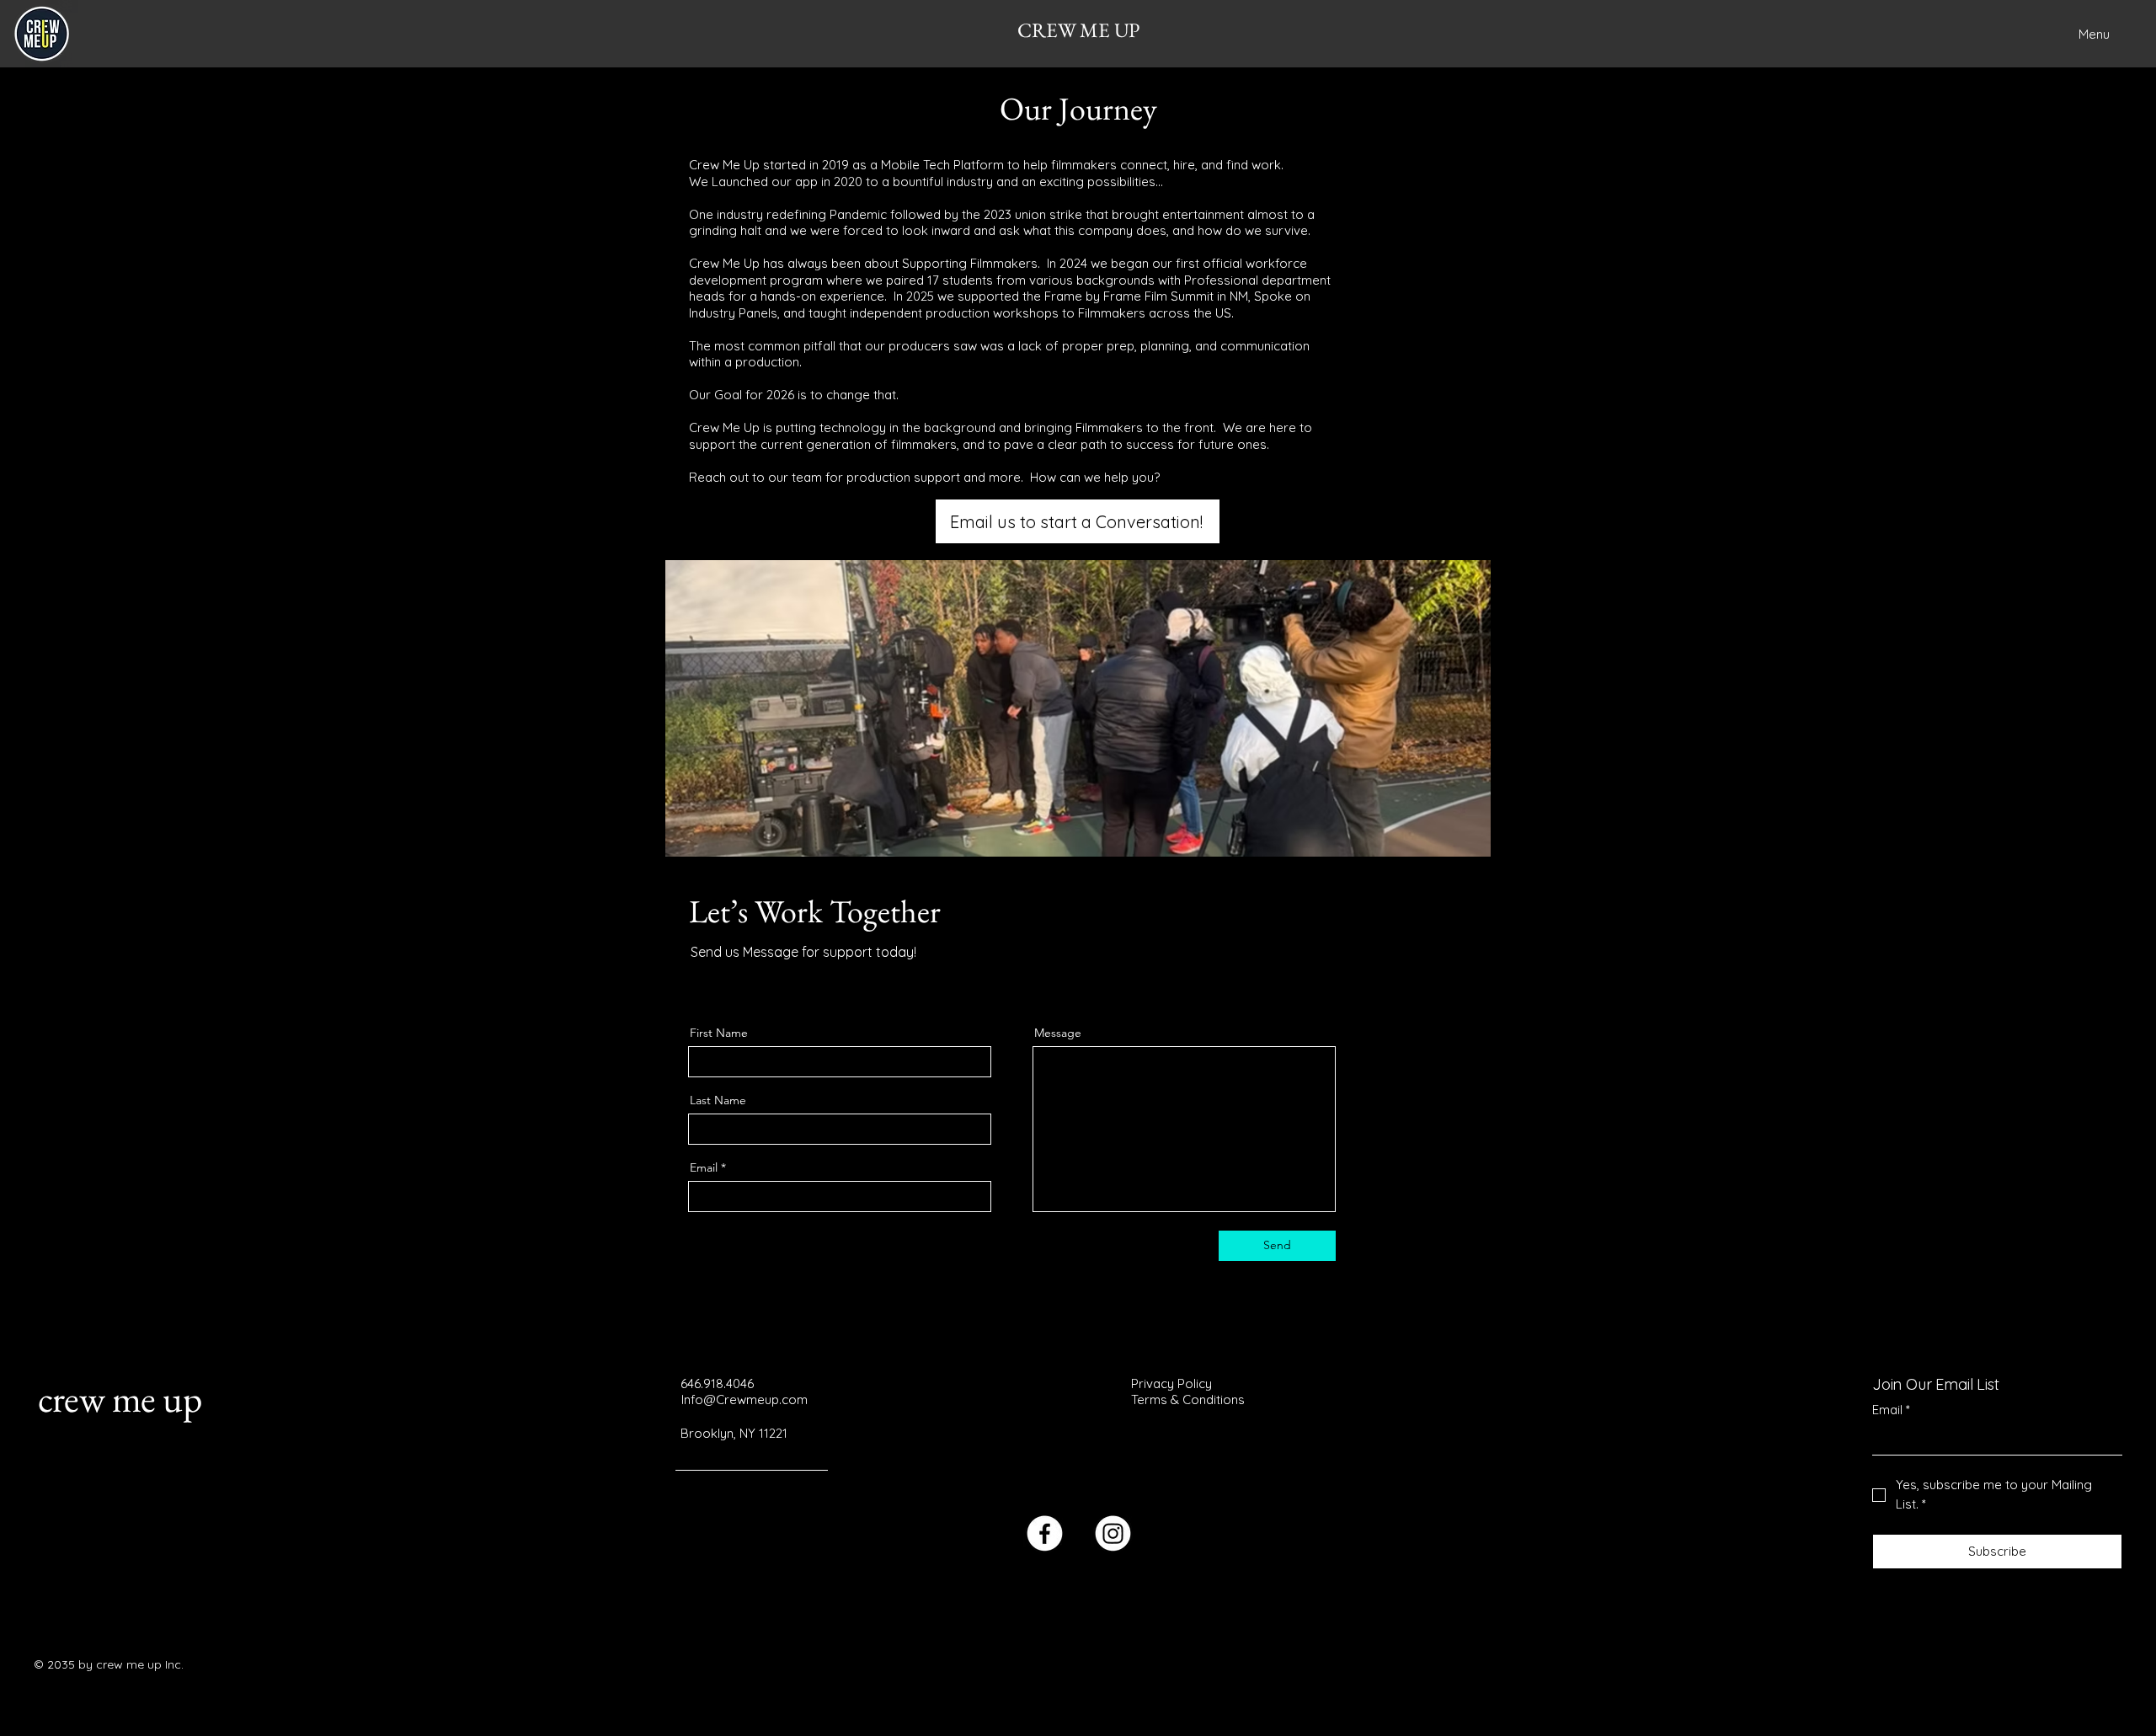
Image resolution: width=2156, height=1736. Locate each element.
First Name (719, 1033)
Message (1058, 1033)
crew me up (120, 1398)
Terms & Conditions (1188, 1399)
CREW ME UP (1078, 30)
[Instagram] (773, 981)
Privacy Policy (1171, 1383)
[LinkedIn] (747, 981)
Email (704, 1167)
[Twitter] (721, 981)
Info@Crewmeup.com (744, 1399)
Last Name (718, 1100)
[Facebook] (695, 981)
